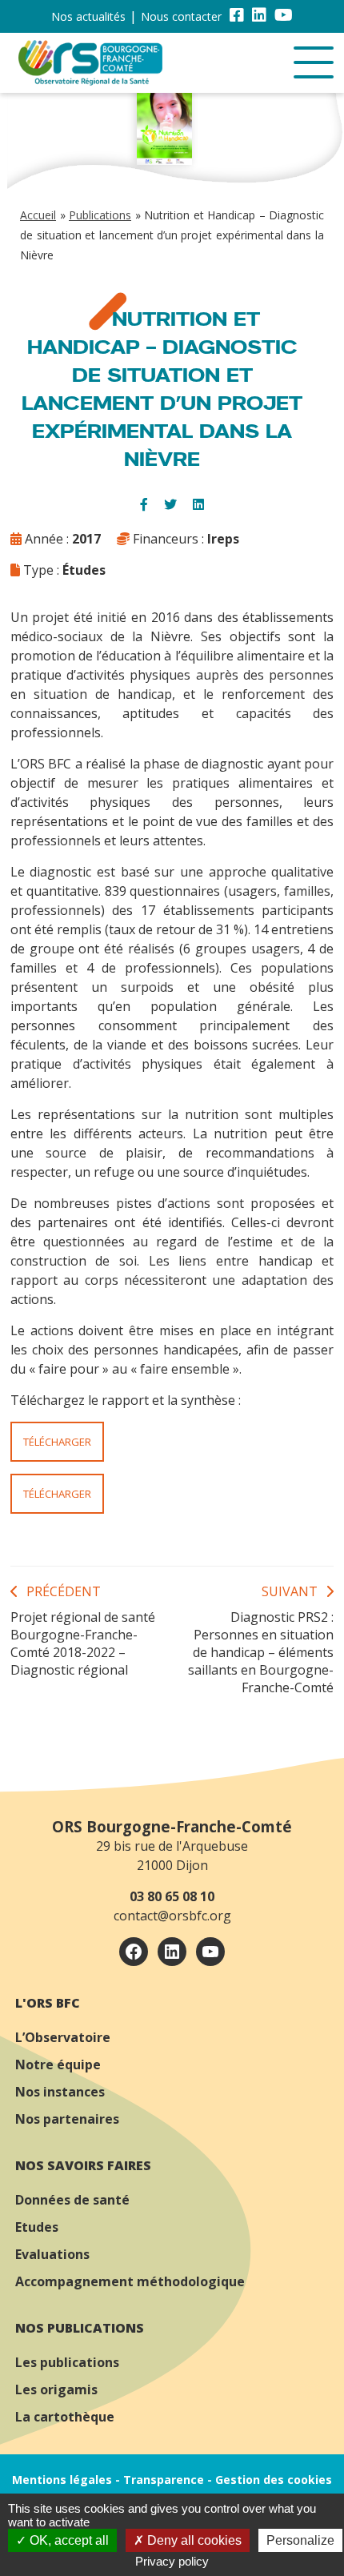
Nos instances (60, 2092)
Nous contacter (181, 16)
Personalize (300, 2540)
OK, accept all (68, 2540)
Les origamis (56, 2389)
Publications (100, 215)
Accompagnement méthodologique (130, 2281)
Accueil (38, 215)
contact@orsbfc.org (172, 1916)
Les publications (67, 2362)
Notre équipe (58, 2064)
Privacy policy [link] (172, 2561)
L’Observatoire (63, 2037)
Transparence (164, 2480)
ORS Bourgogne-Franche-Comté (172, 1826)
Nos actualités (88, 16)
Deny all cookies (193, 2540)
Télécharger (57, 1442)
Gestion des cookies (274, 2480)
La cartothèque (65, 2417)
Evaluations (52, 2254)
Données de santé (72, 2200)
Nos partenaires (67, 2119)
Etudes (37, 2227)
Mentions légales (62, 2480)
